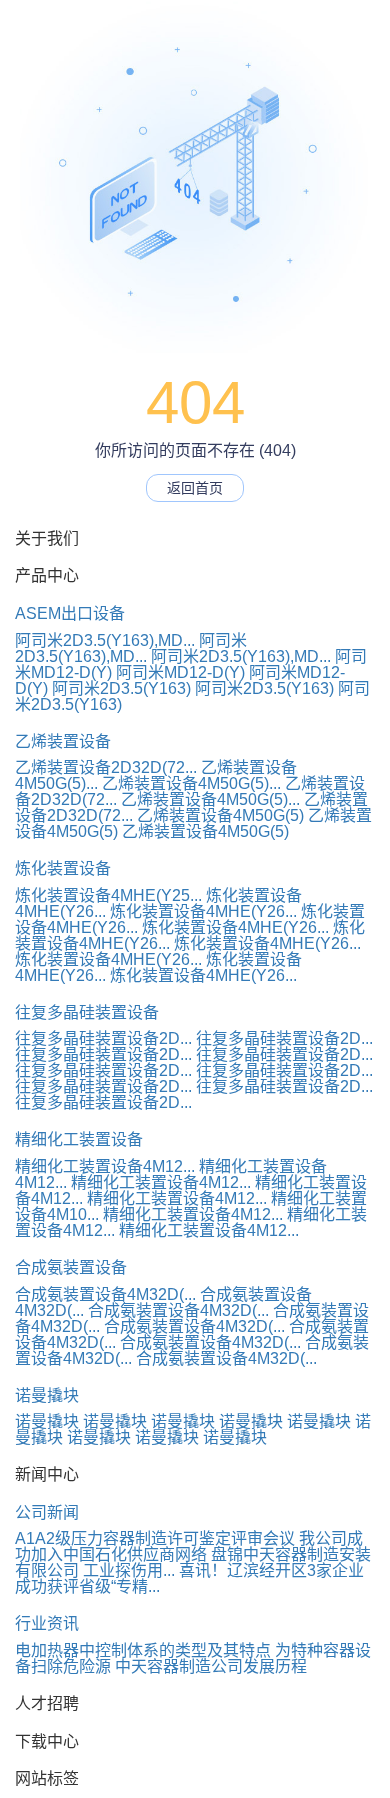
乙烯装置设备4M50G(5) (220, 815)
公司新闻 (47, 1512)
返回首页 (195, 488)
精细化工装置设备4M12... (105, 1166)
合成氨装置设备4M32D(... (105, 1294)
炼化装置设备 (63, 868)
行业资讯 (47, 1623)
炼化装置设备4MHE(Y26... (203, 911)
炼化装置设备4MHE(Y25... (108, 895)
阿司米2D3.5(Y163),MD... (105, 640)
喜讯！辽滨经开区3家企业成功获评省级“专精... (189, 1578)
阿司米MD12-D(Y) (180, 672)
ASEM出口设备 (70, 613)
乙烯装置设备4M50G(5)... (191, 783)
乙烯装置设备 (63, 741)
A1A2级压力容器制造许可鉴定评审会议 (155, 1538)
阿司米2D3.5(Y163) (121, 688)
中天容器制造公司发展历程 (211, 1666)
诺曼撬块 (47, 1395)
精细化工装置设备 (79, 1139)
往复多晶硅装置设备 (87, 1012)
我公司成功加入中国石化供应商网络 (189, 1546)
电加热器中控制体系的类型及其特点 (143, 1650)
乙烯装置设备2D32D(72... (106, 767)
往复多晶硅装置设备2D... (103, 1038)
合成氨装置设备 (71, 1267)
